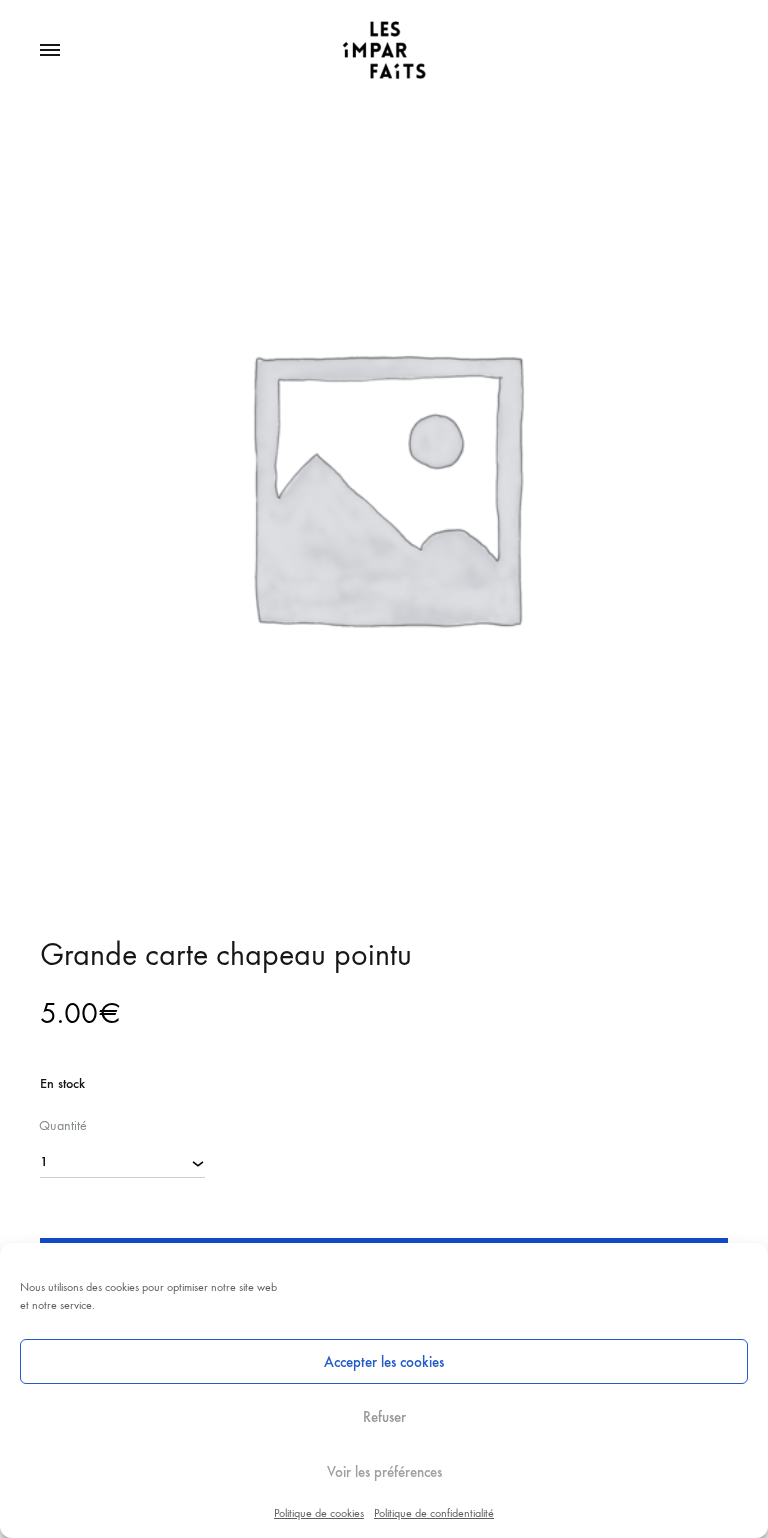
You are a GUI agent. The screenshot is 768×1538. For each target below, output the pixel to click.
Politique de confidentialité (434, 1513)
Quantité (63, 1125)
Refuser (384, 1417)
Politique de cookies (319, 1513)
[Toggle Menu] (50, 51)
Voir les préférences (384, 1472)
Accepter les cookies (384, 1362)
